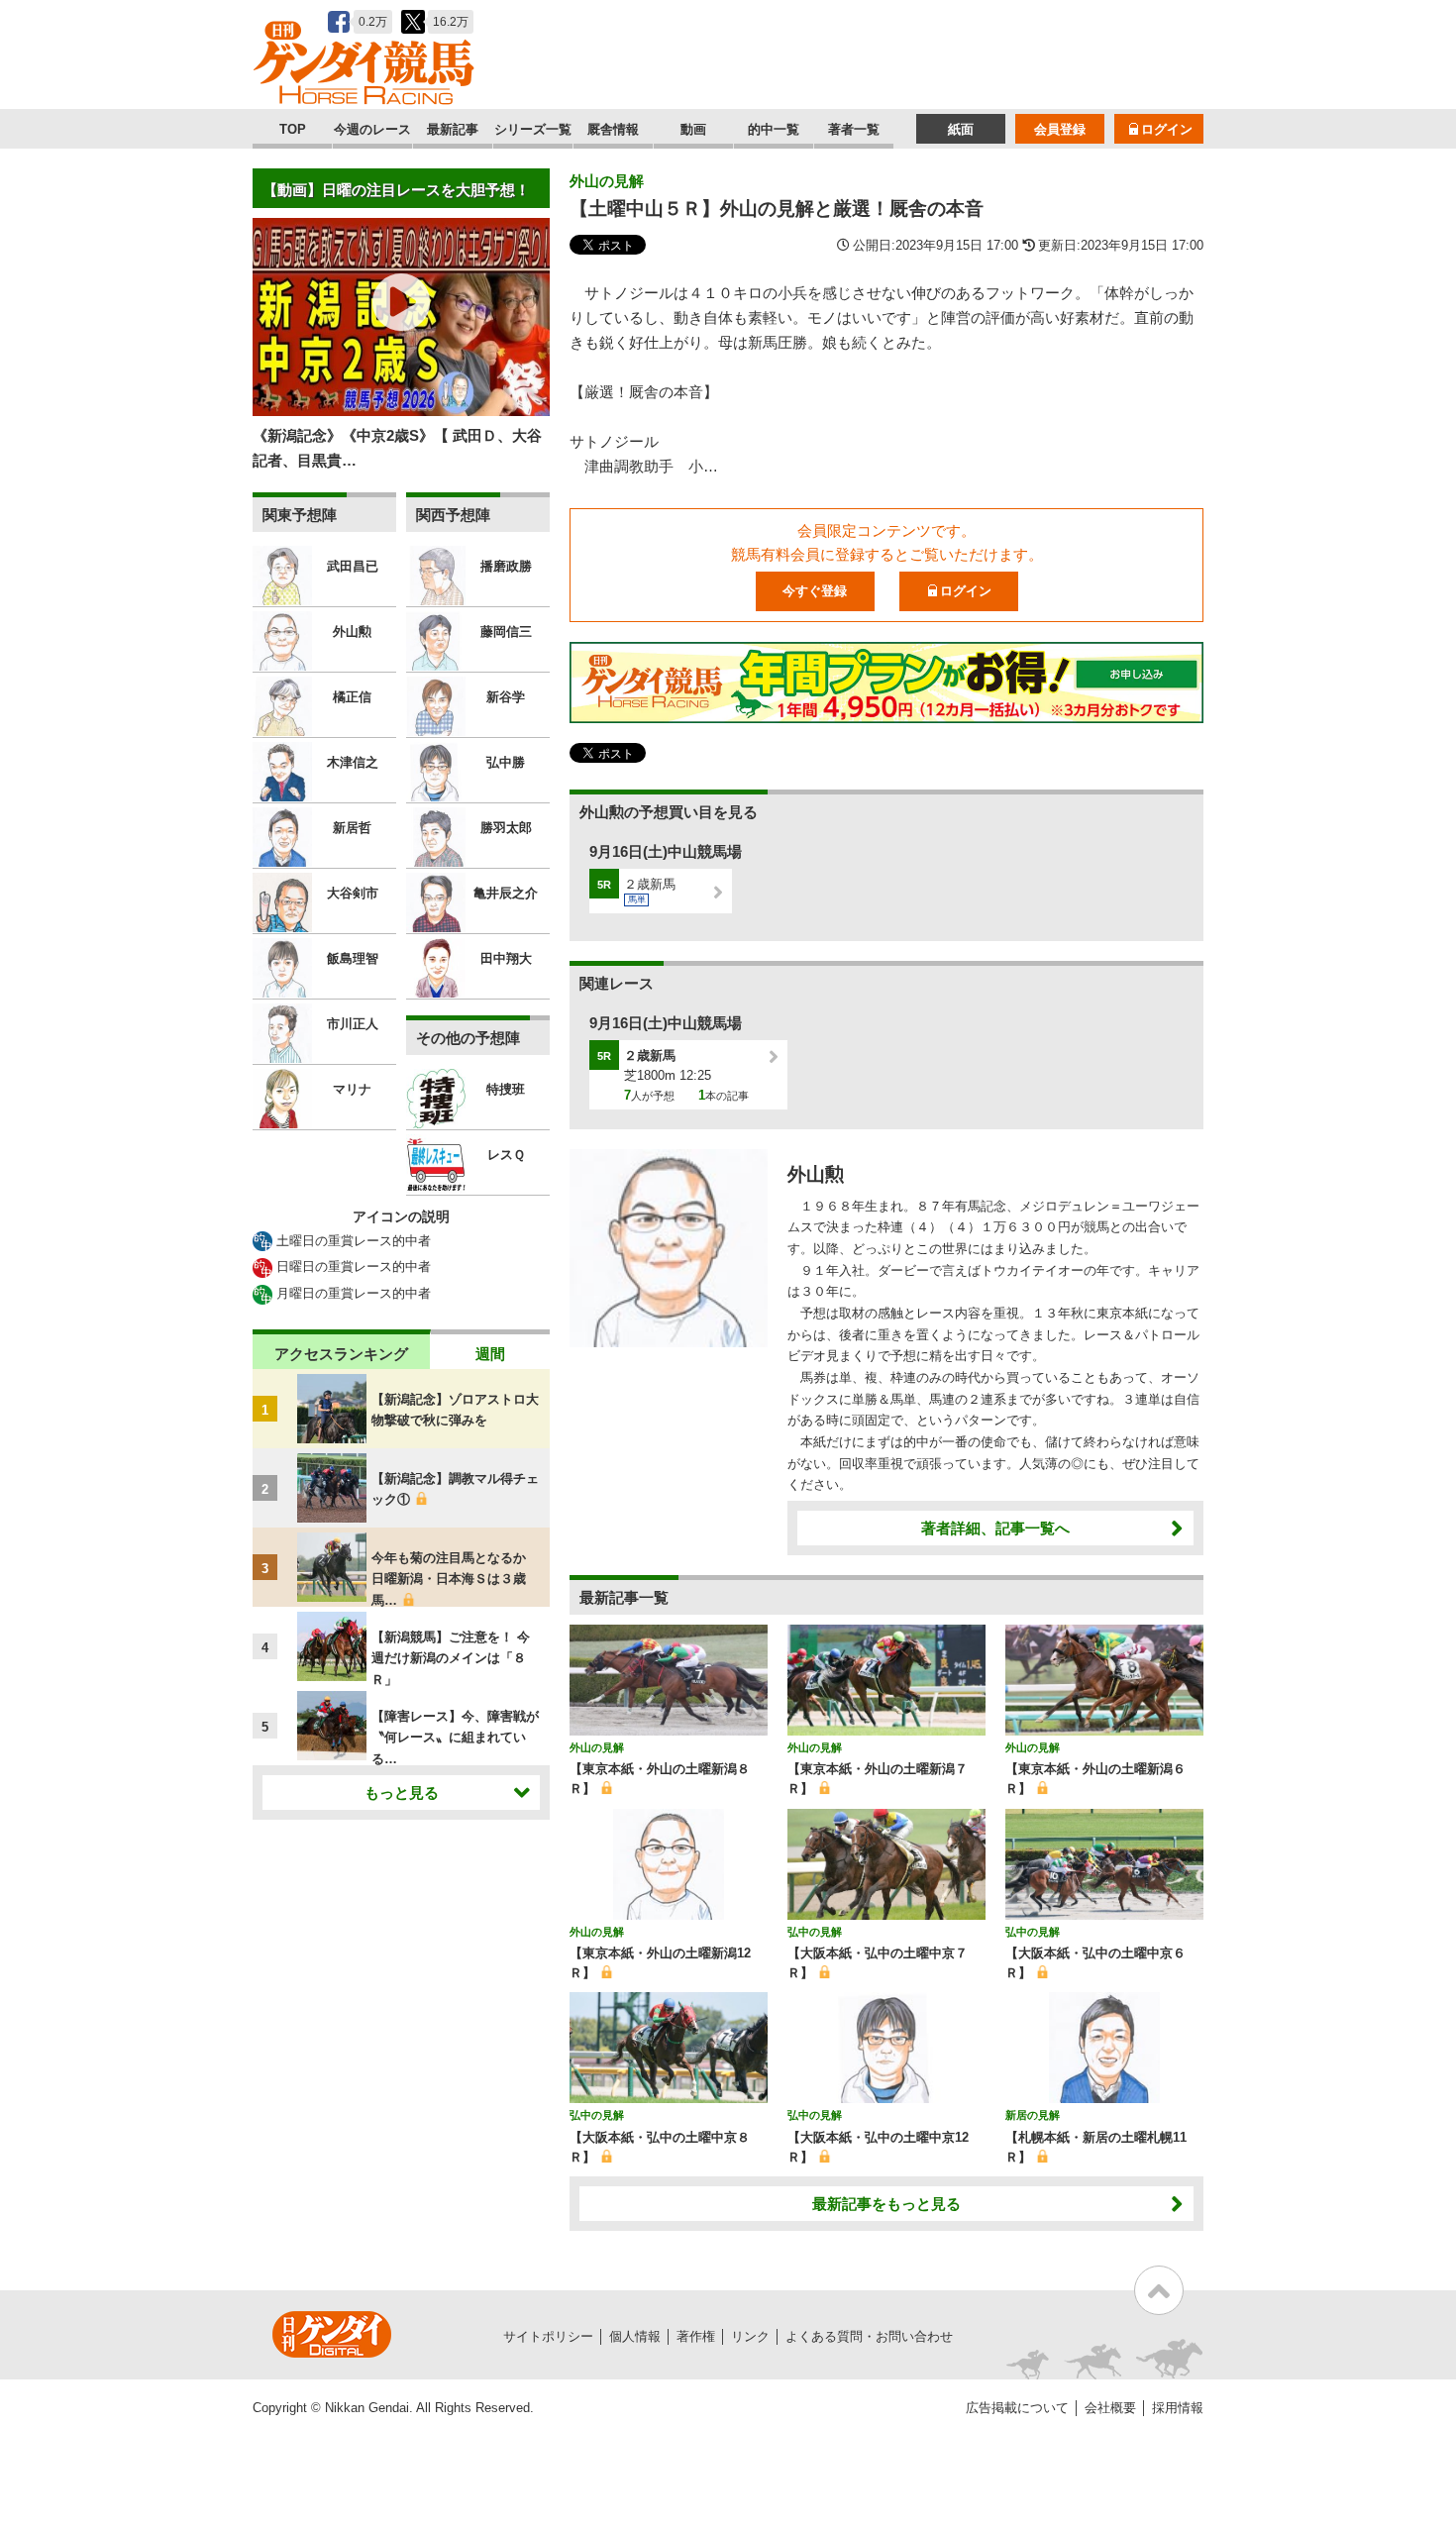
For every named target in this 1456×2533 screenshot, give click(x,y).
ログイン (1167, 129)
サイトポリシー (548, 2336)
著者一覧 (854, 129)
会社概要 (1110, 2408)
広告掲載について (1017, 2408)
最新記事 (453, 129)
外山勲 (816, 1174)
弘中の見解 (815, 1932)
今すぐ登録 (815, 591)
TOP (293, 129)
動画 (693, 129)
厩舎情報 (613, 129)
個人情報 (635, 2336)
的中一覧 (774, 129)
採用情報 (1178, 2408)
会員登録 (1060, 129)
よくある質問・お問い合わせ (869, 2336)
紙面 (961, 129)
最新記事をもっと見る (886, 2204)
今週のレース (372, 129)
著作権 (696, 2336)
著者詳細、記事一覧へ (995, 1528)
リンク (750, 2336)
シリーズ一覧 (533, 129)
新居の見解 (1033, 2115)
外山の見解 (607, 181)
